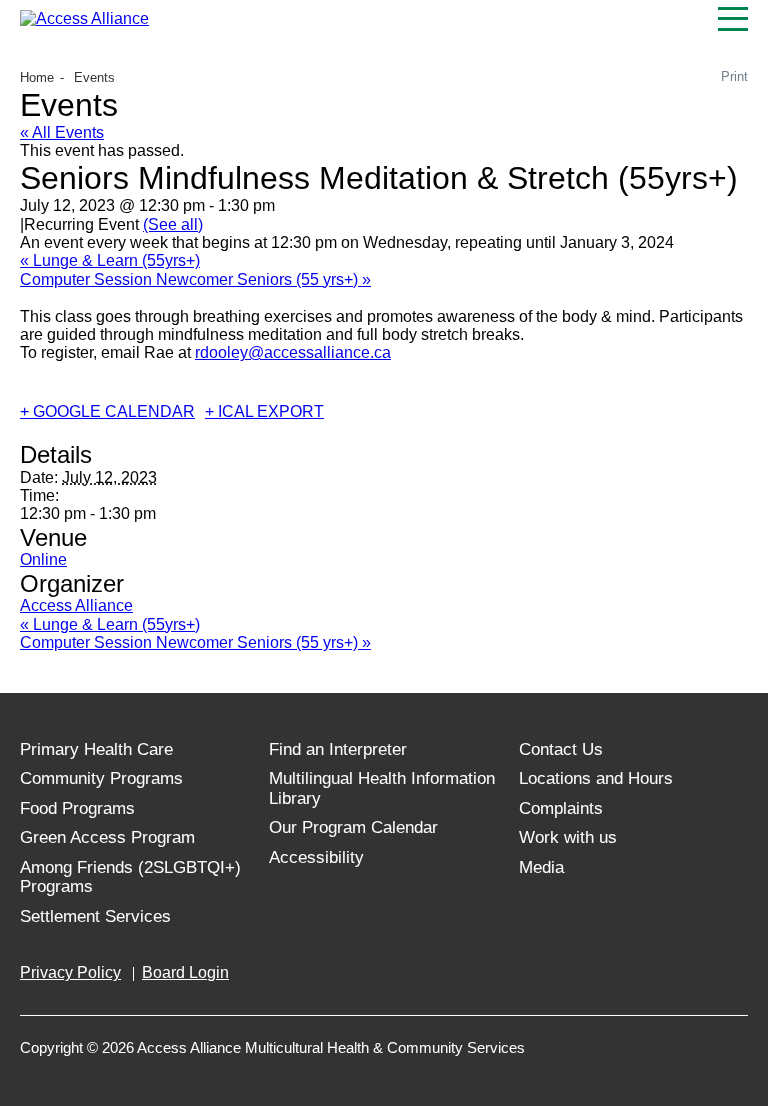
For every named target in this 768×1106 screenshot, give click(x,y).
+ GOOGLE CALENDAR (107, 411)
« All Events (62, 132)
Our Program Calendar (353, 827)
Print (734, 76)
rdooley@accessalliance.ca (293, 352)
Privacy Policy (70, 972)
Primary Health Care (96, 749)
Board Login (185, 972)
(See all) (173, 224)
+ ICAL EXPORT (264, 411)
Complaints (561, 808)
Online (43, 559)
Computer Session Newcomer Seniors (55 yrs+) (195, 279)
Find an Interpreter (338, 749)
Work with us (568, 837)
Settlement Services (95, 916)
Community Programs (101, 778)
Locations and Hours (596, 778)
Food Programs (77, 808)
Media (541, 867)
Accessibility (316, 857)
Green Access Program (107, 837)
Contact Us (561, 749)
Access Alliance (76, 605)
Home (37, 77)
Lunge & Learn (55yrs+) (110, 260)
